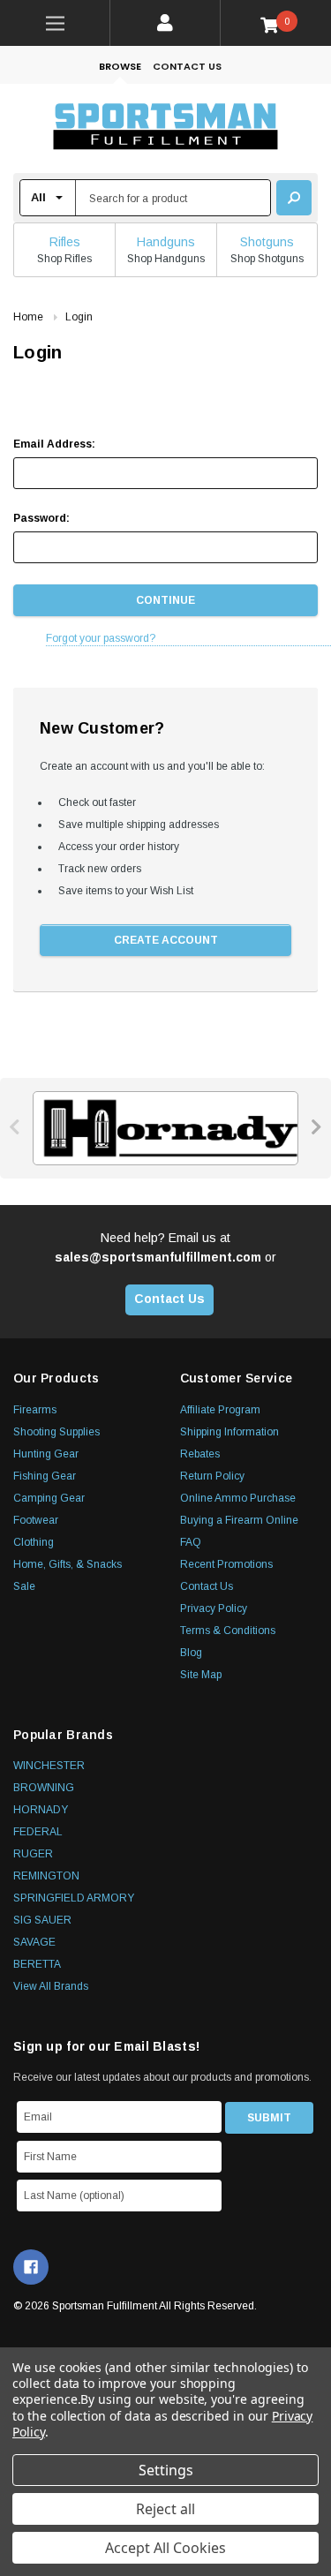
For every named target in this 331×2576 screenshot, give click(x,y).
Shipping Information (229, 1432)
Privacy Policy (214, 1608)
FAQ (191, 1542)
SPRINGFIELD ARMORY (74, 1898)
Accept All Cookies (165, 2548)
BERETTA (37, 1964)
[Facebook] (31, 2267)
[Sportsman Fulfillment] (165, 128)
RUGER (33, 1854)
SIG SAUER (42, 1920)
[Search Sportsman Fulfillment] (294, 198)
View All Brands (51, 1986)
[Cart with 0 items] (276, 24)
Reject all (165, 2509)
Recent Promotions (226, 1564)
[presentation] (15, 1127)
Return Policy (212, 1476)
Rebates (200, 1454)
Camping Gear (49, 1498)
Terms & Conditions (228, 1631)
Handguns (166, 242)
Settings (166, 2470)
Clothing (34, 1542)
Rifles (65, 242)
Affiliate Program (220, 1410)
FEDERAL (38, 1832)
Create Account (166, 940)
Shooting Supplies (56, 1432)
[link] (55, 23)
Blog (191, 1653)
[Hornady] (165, 1128)
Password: (41, 518)
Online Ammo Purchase (238, 1498)
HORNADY (41, 1810)
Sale (24, 1586)
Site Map (201, 1675)
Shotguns (267, 242)
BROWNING (44, 1788)
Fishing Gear (45, 1476)
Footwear (36, 1520)
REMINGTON (46, 1876)
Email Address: (54, 444)
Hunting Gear (46, 1454)
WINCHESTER (49, 1766)
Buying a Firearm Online (239, 1520)
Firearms (35, 1410)
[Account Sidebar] (165, 23)
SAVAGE (34, 1942)
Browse (120, 66)
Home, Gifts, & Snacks (68, 1564)
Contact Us (187, 66)
